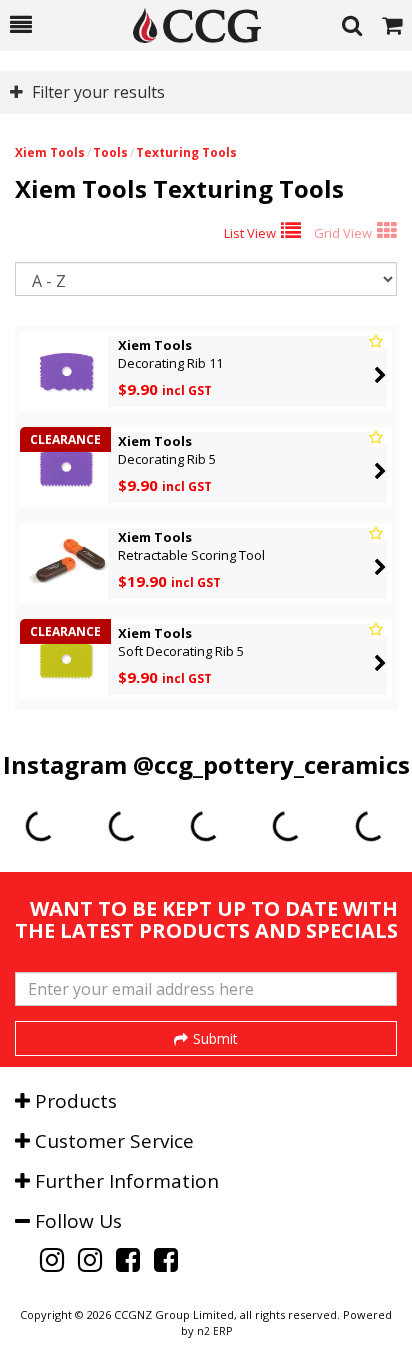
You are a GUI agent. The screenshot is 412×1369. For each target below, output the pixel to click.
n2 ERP (214, 1331)
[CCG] (187, 25)
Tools (110, 152)
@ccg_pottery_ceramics (271, 764)
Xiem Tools (50, 152)
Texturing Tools (186, 152)
